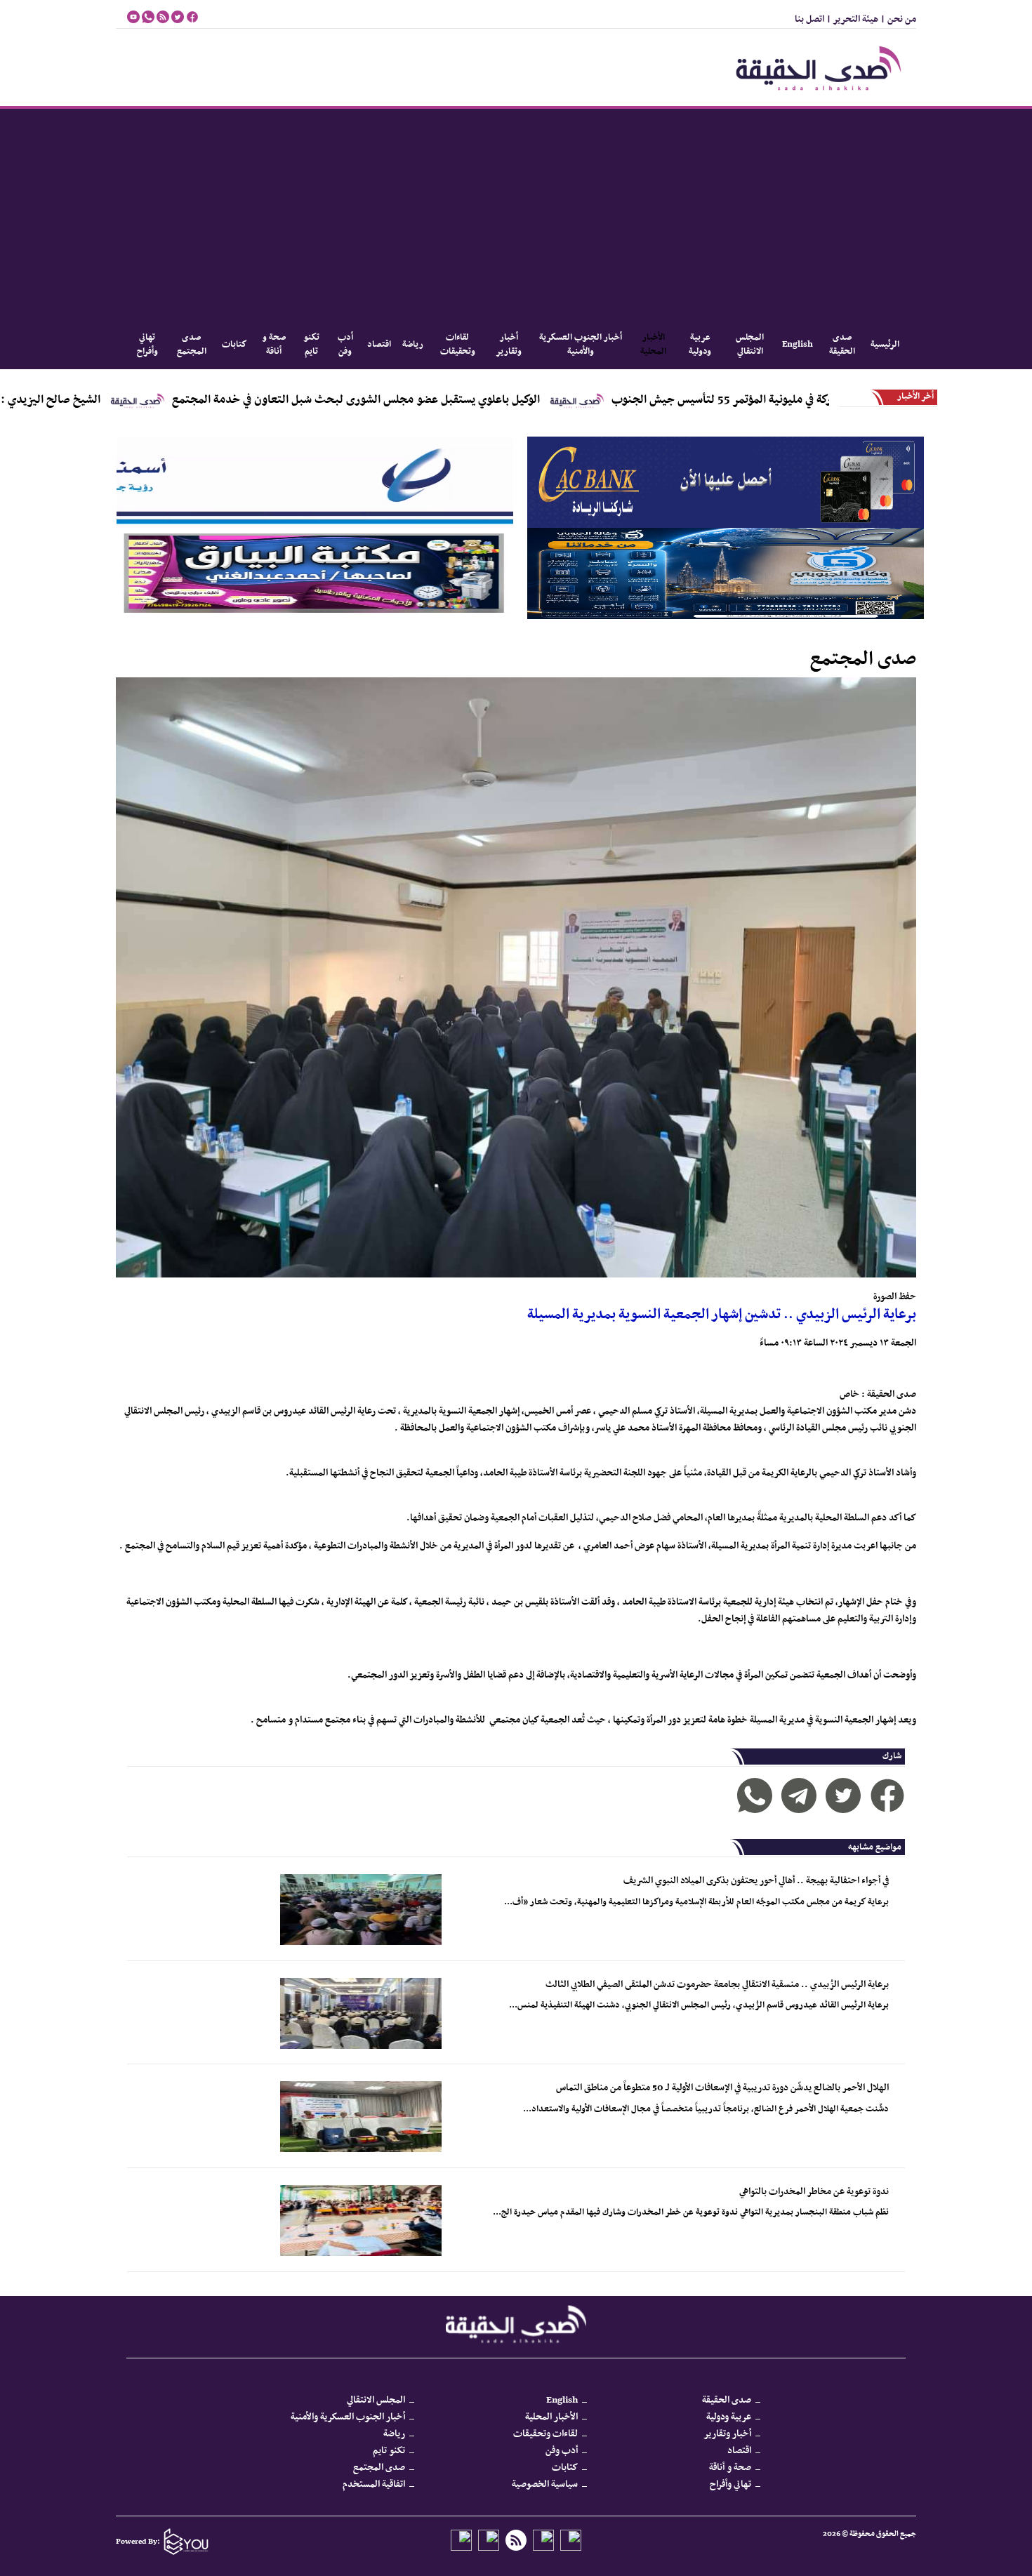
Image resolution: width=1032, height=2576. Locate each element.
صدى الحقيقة (842, 345)
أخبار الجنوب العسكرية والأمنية (581, 345)
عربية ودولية (700, 345)
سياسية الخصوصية (545, 2484)
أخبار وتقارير (509, 345)
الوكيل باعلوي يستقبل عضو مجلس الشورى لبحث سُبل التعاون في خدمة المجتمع (465, 400)
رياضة (413, 345)
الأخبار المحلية (653, 345)
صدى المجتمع (192, 345)
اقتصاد (379, 345)
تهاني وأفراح (147, 345)
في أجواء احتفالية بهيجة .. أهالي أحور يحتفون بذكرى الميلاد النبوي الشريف (756, 1881)
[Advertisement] (516, 214)
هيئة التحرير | (851, 19)
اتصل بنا (809, 19)
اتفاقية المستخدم (374, 2484)
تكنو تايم (311, 345)
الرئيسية (885, 345)
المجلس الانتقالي (750, 345)
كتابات (234, 345)
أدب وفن (345, 345)
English (798, 345)
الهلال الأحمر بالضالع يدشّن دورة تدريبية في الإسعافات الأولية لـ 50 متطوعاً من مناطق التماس (722, 2088)
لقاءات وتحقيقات (458, 345)
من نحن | (897, 19)
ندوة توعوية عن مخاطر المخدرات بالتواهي (814, 2192)
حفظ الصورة (895, 1297)
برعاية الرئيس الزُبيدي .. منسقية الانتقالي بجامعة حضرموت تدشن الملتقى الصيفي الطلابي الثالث (717, 1985)
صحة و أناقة (274, 345)
